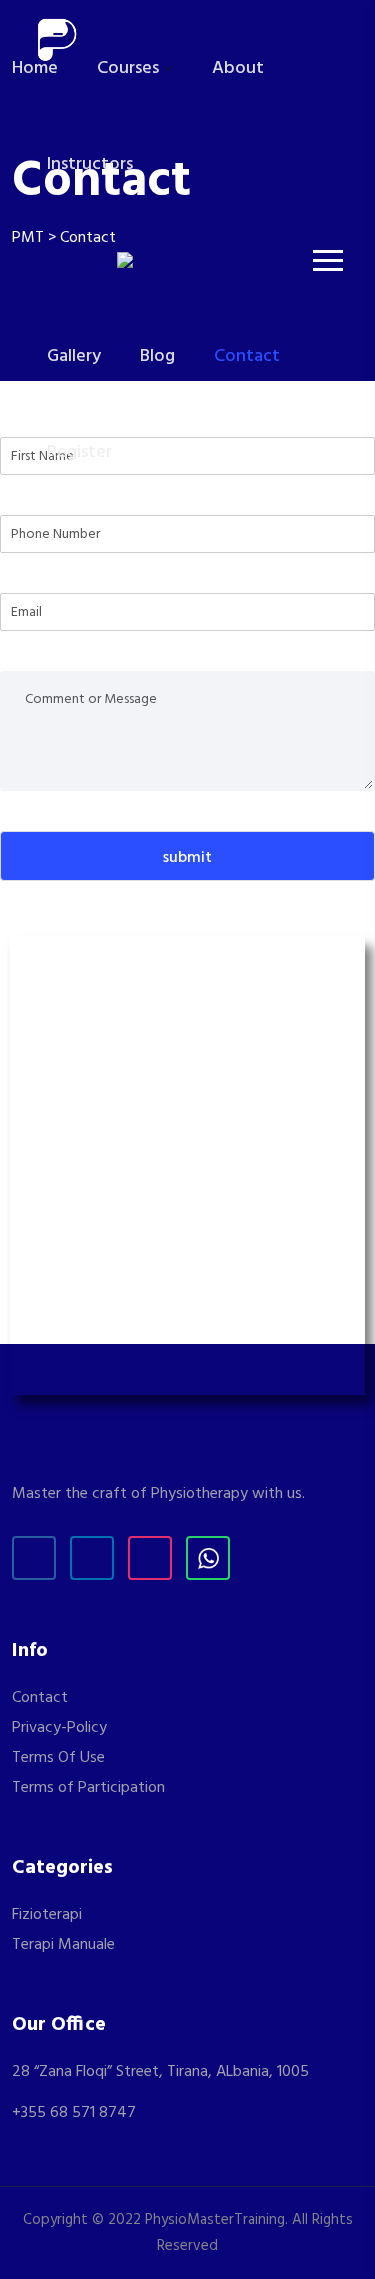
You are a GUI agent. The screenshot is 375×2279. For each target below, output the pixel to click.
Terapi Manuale (63, 1945)
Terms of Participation (88, 1788)
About (238, 68)
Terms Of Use (58, 1758)
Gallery (74, 356)
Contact (247, 356)
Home (35, 68)
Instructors (90, 164)
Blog (157, 356)
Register (79, 452)
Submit (187, 858)
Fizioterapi (47, 1915)
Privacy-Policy (59, 1728)
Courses (128, 68)
